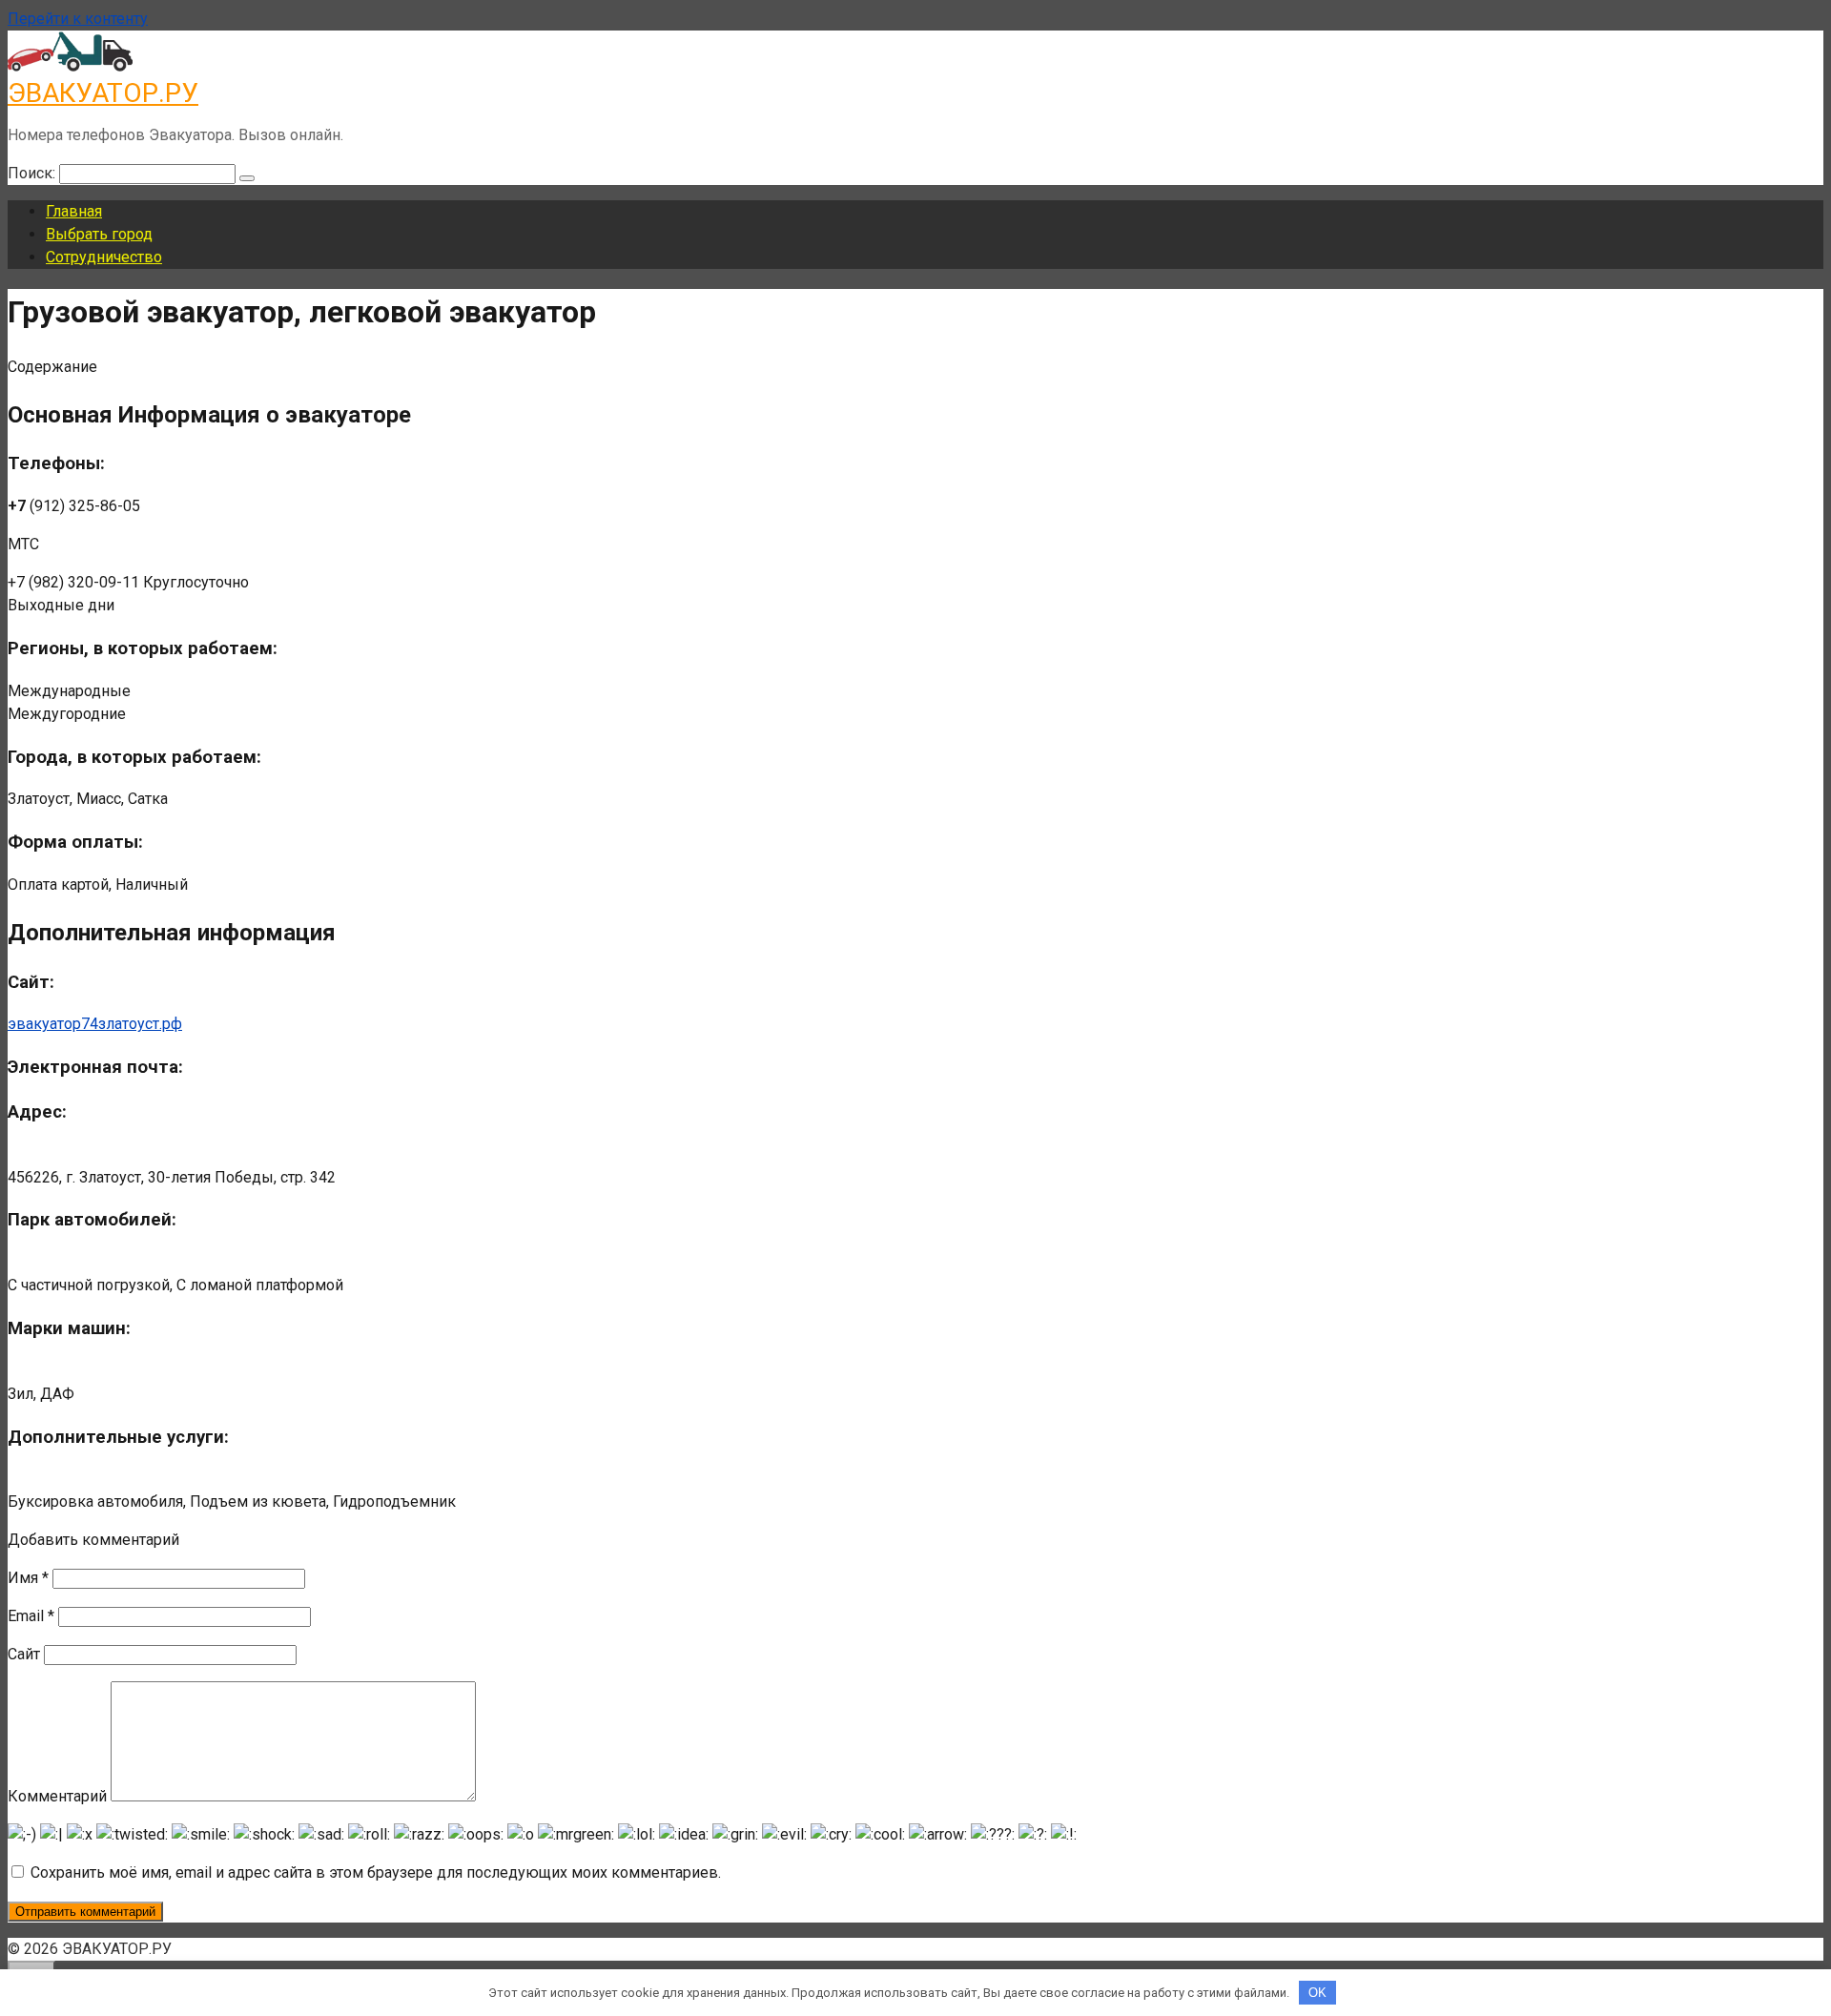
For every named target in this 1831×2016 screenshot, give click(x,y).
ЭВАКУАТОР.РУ (103, 93)
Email (31, 1616)
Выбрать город (99, 234)
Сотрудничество (104, 257)
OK (1317, 1993)
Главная (74, 211)
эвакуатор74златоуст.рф (95, 1024)
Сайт (24, 1654)
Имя (28, 1578)
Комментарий (57, 1796)
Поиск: (33, 173)
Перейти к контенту (78, 19)
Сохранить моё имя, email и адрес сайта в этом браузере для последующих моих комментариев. (376, 1872)
